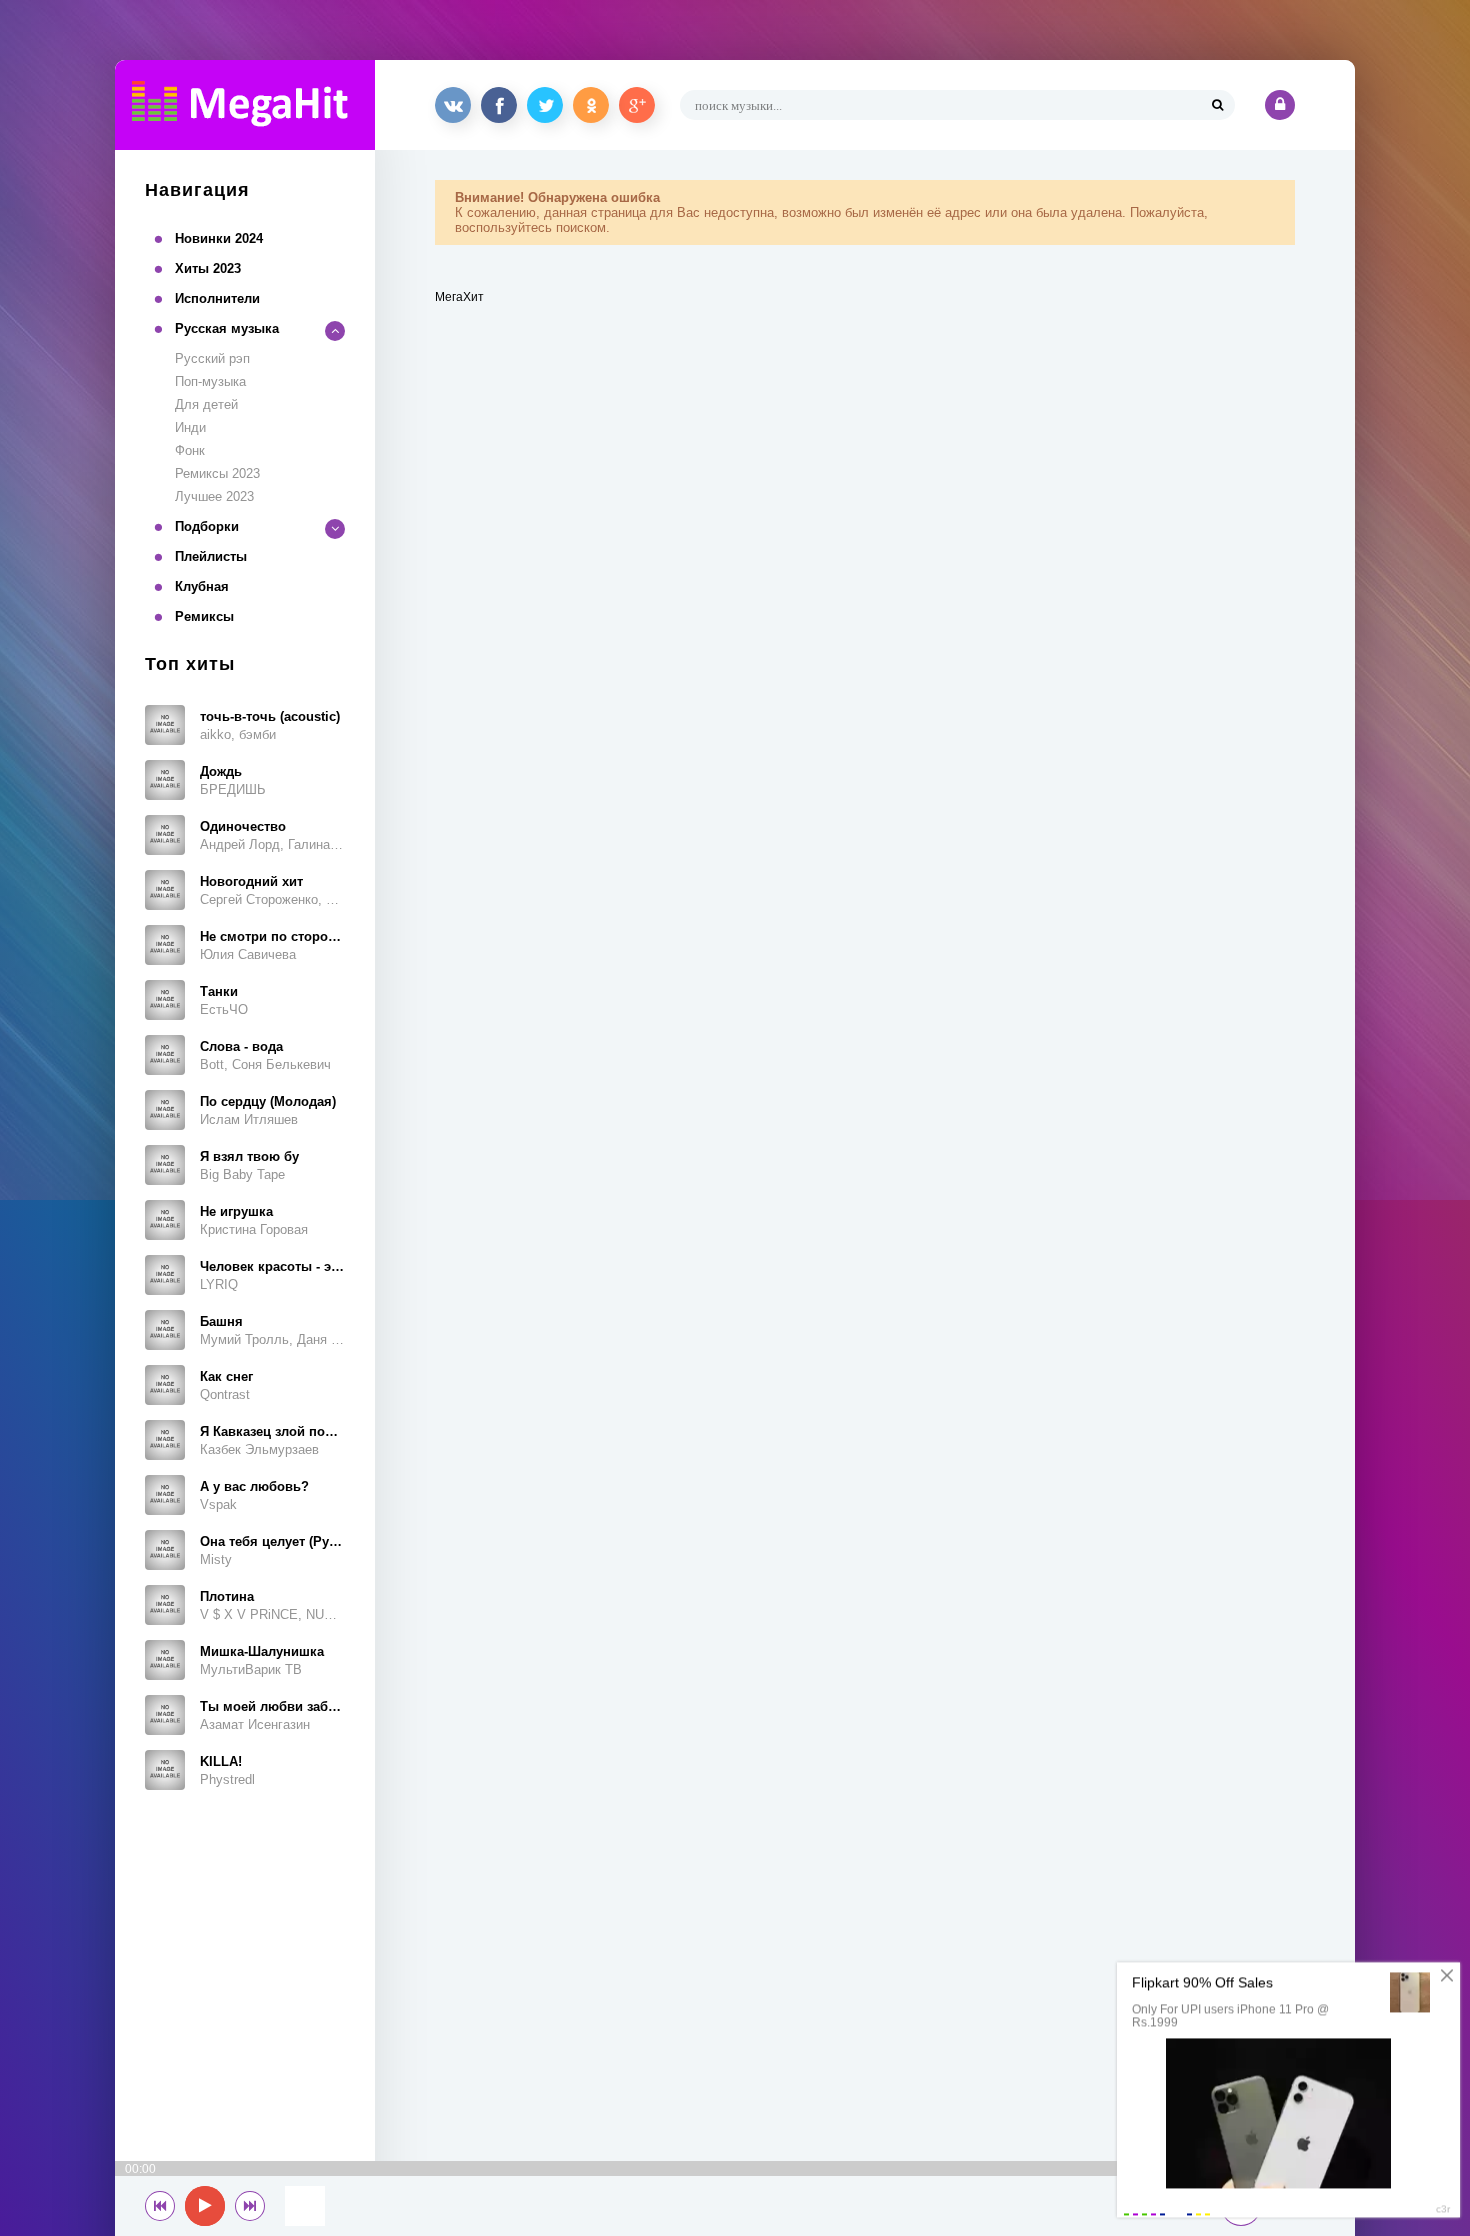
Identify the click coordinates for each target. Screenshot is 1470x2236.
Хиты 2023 (208, 268)
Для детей (206, 404)
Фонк (190, 450)
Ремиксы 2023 (217, 473)
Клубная (202, 586)
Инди (190, 427)
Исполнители (217, 298)
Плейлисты (211, 556)
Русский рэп (212, 358)
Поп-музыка (210, 381)
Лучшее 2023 (214, 496)
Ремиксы (204, 616)
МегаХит (459, 297)
